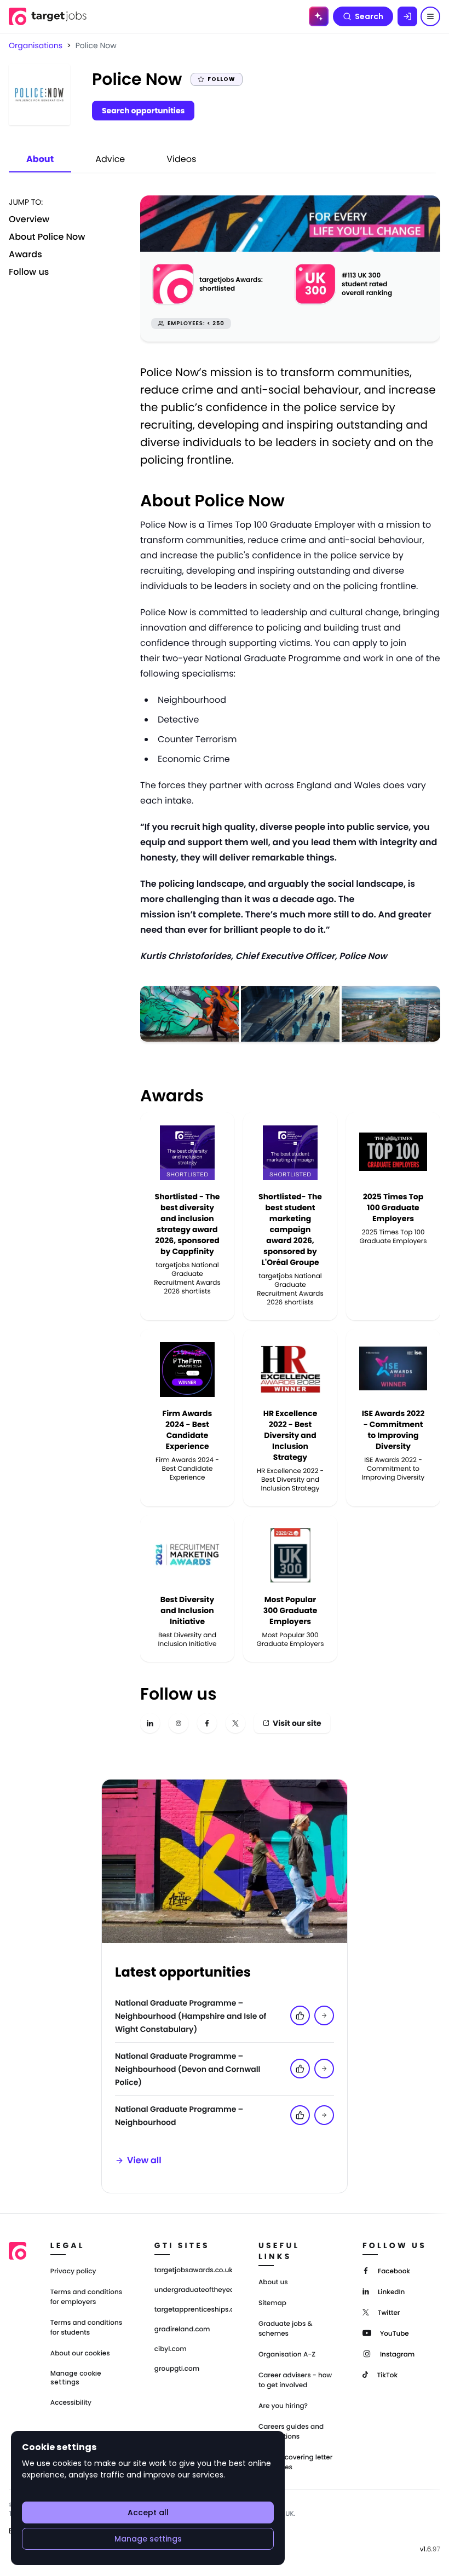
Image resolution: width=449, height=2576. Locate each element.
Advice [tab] (110, 159)
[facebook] (207, 1723)
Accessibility (71, 2403)
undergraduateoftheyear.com (193, 2290)
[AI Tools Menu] (319, 16)
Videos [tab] (181, 159)
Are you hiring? (283, 2406)
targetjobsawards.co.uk (193, 2271)
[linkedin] (150, 1723)
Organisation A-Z (287, 2355)
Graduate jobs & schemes (286, 2329)
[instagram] (179, 1723)
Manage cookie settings (76, 2378)
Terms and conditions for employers (86, 2297)
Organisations (36, 45)
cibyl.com (171, 2349)
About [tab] (40, 159)
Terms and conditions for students (86, 2328)
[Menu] (430, 16)
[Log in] (407, 16)
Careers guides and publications (291, 2432)
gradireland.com (182, 2330)
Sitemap (272, 2303)
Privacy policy (73, 2271)
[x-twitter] (235, 1723)
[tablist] (111, 160)
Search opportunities (143, 111)
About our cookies (80, 2353)
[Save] (324, 2015)
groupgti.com (177, 2369)
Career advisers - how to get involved (295, 2380)
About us (273, 2282)
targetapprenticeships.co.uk (193, 2310)
